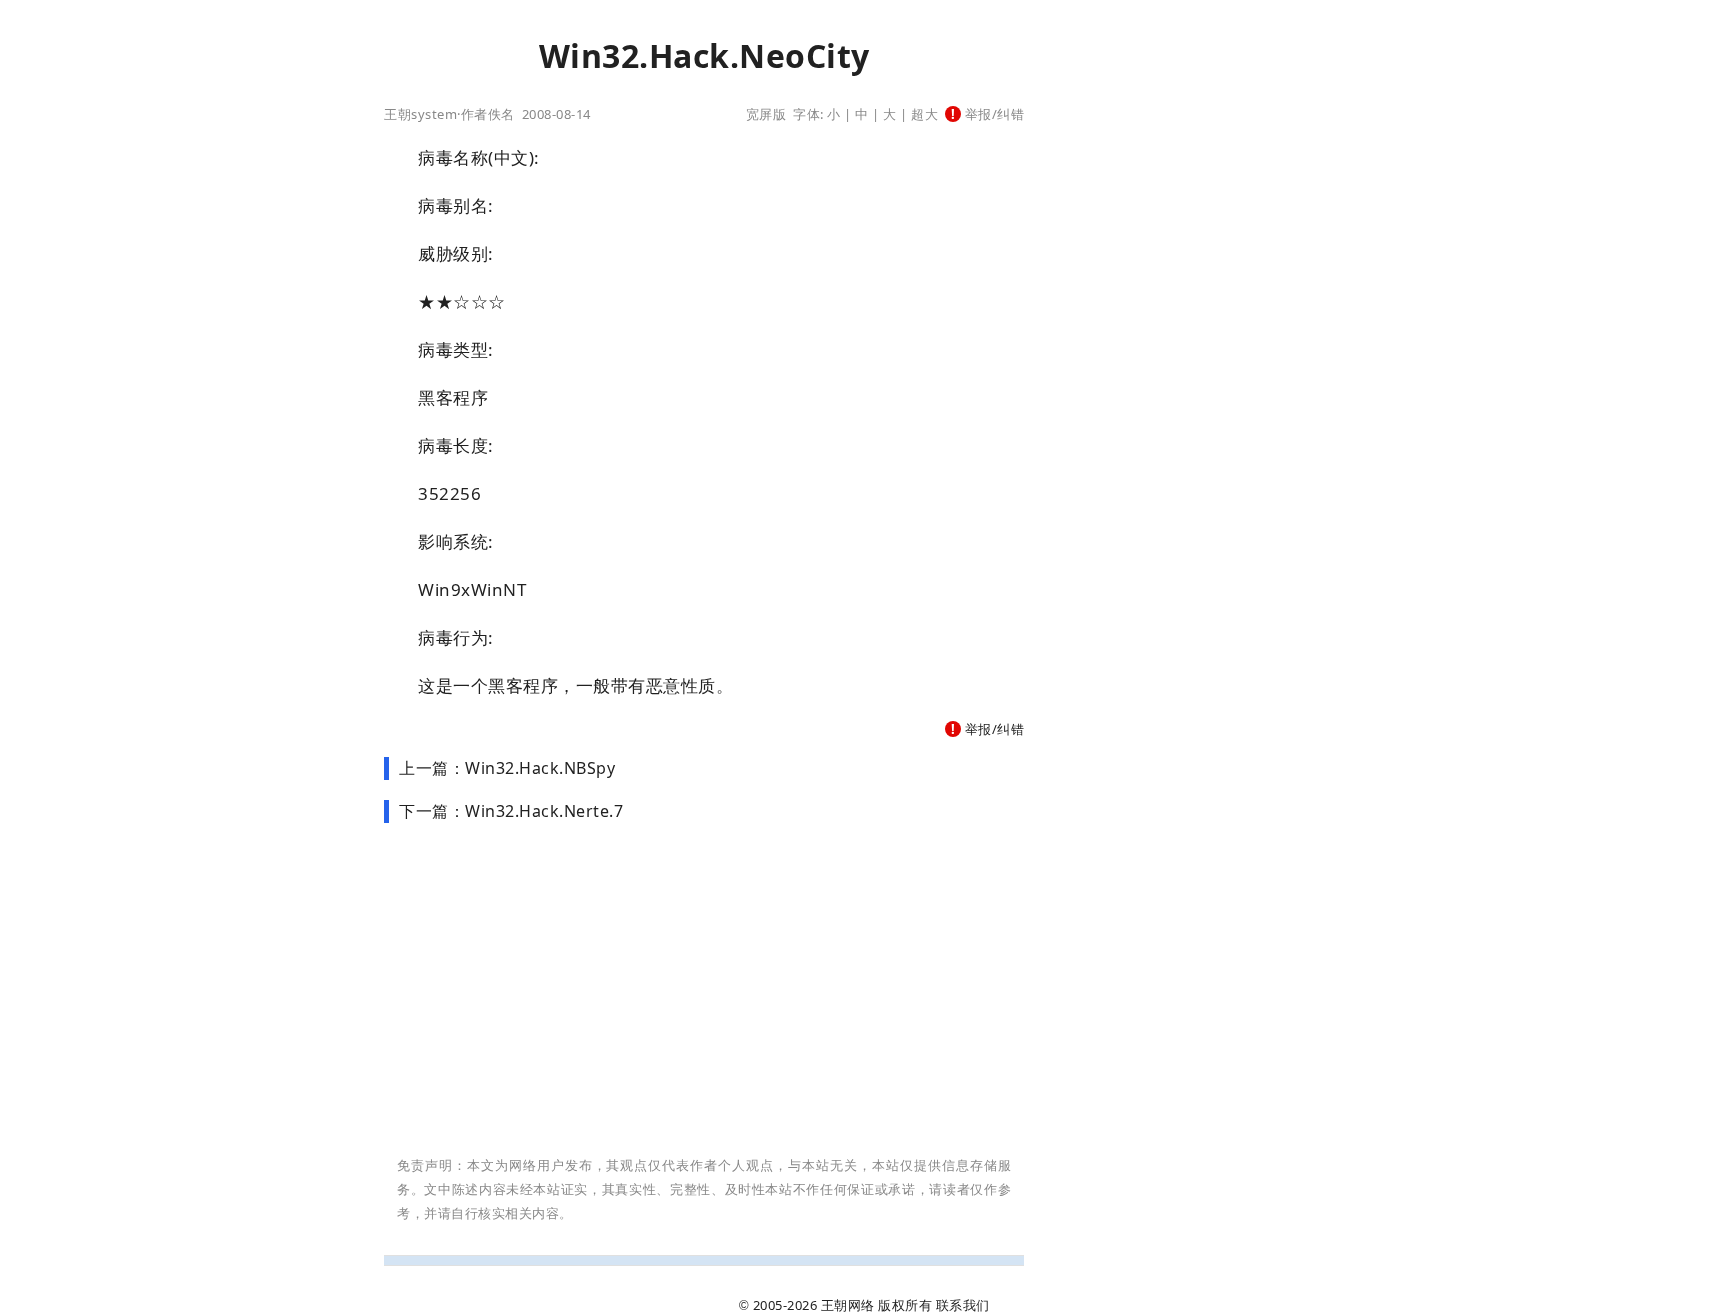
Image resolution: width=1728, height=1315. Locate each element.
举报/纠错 (992, 114)
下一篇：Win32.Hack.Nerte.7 (511, 811)
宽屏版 (766, 114)
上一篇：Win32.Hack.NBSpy (507, 768)
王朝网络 (848, 1305)
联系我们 (963, 1305)
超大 (924, 114)
